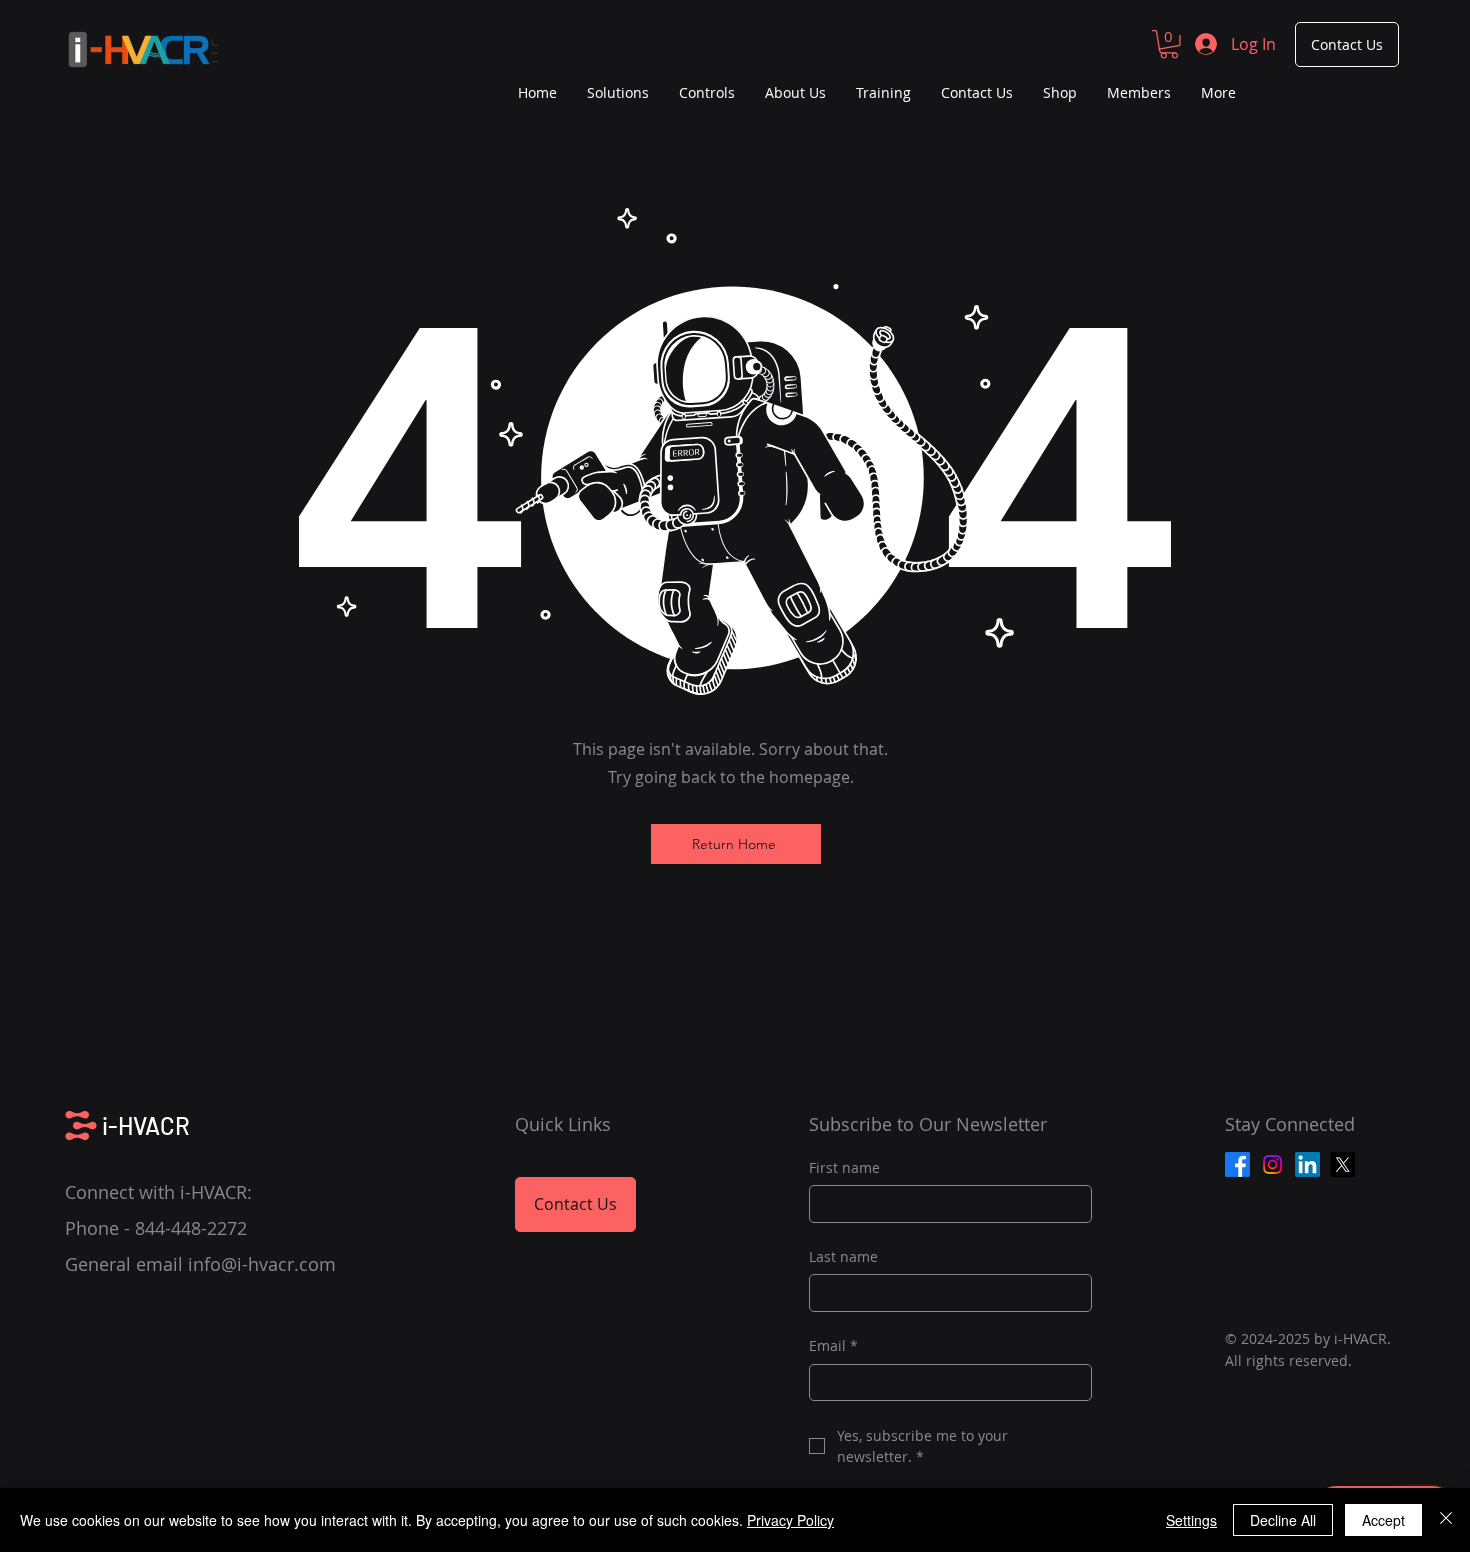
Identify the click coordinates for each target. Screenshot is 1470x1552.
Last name (843, 1256)
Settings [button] (1191, 1520)
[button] (1169, 44)
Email (833, 1345)
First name (844, 1167)
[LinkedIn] (1307, 1164)
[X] (1342, 1164)
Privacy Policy (790, 1520)
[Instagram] (1272, 1164)
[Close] (1446, 1520)
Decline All (1283, 1520)
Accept (1383, 1520)
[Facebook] (1237, 1164)
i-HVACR (146, 1125)
